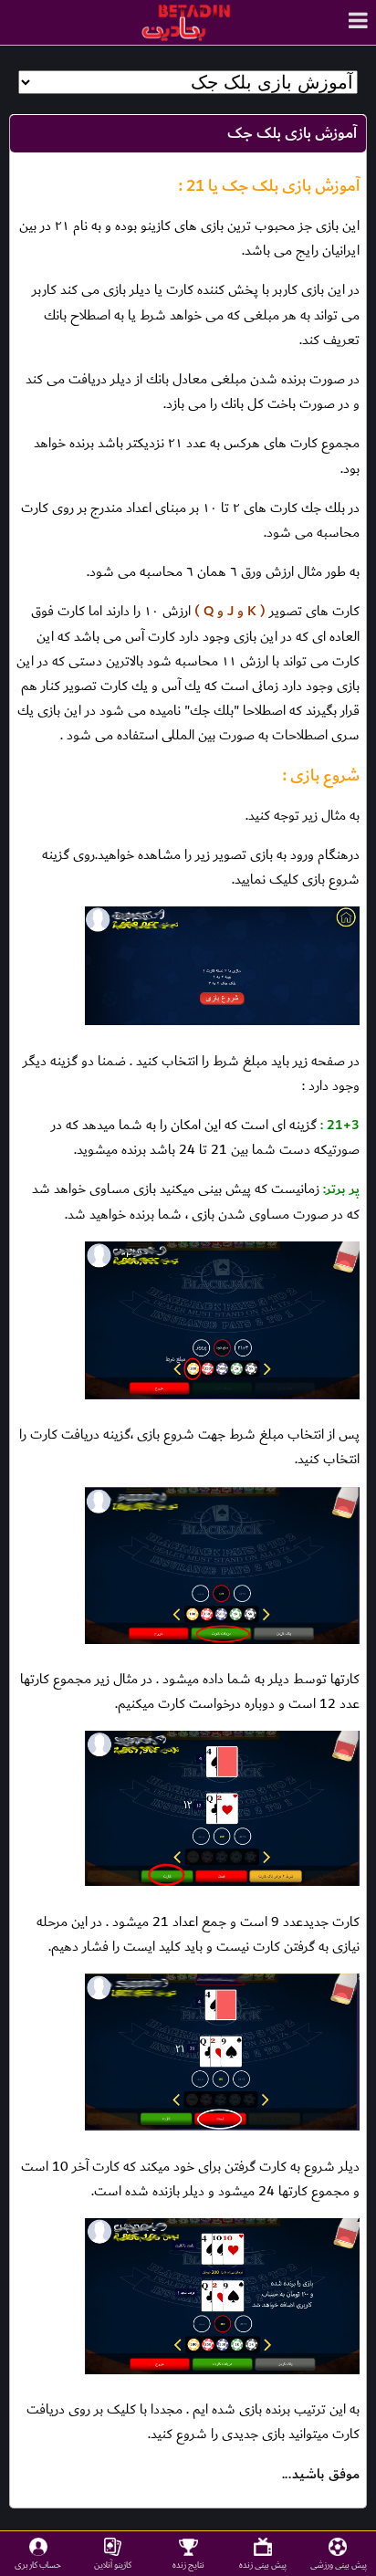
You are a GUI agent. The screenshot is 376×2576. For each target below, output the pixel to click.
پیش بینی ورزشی (339, 2565)
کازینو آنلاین (113, 2565)
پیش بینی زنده (263, 2565)
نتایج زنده (188, 2565)
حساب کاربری (38, 2565)
